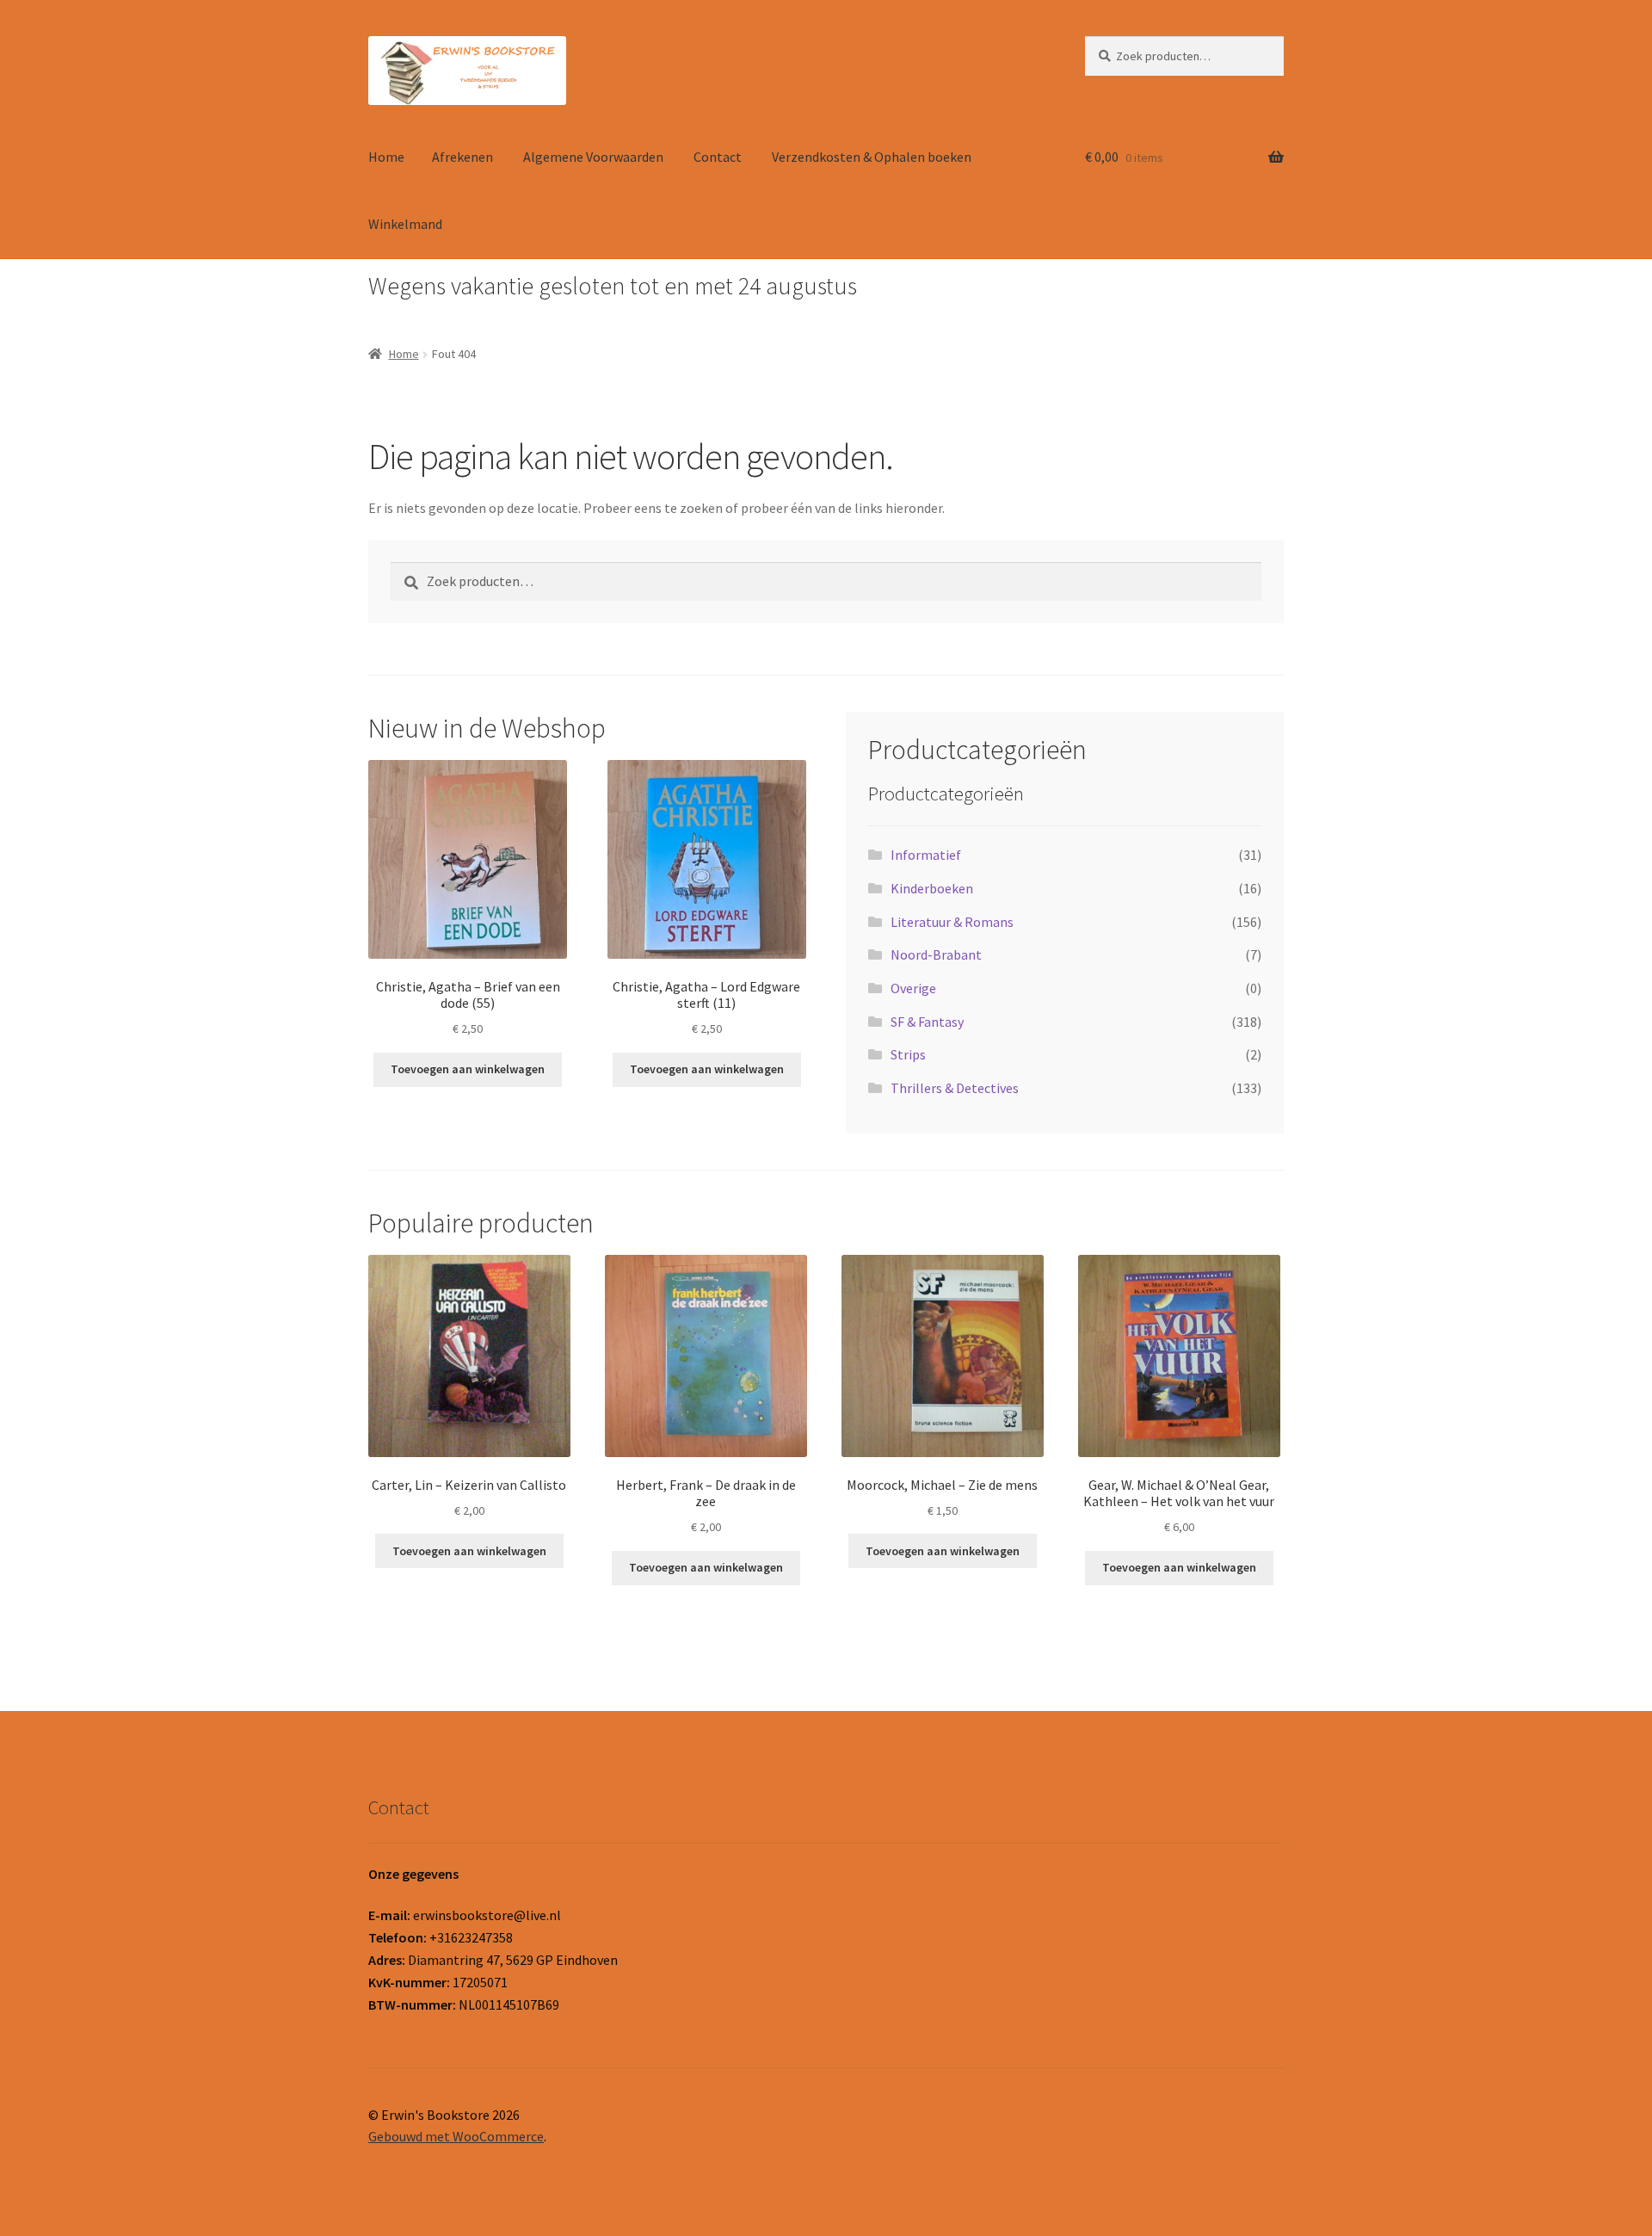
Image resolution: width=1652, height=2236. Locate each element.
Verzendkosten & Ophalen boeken (872, 157)
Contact (718, 157)
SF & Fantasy (927, 1022)
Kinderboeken (932, 888)
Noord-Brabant (936, 954)
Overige (913, 988)
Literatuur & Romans (952, 922)
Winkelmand (405, 224)
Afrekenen (462, 157)
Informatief (926, 855)
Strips (908, 1054)
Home (386, 157)
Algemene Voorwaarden (593, 157)
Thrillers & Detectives (955, 1088)
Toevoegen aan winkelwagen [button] (468, 1069)
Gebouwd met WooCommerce (456, 2136)
